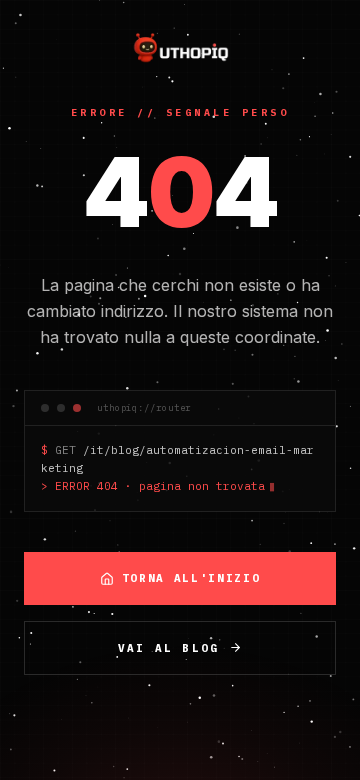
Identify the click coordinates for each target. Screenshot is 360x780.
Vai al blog (168, 648)
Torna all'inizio (191, 578)
